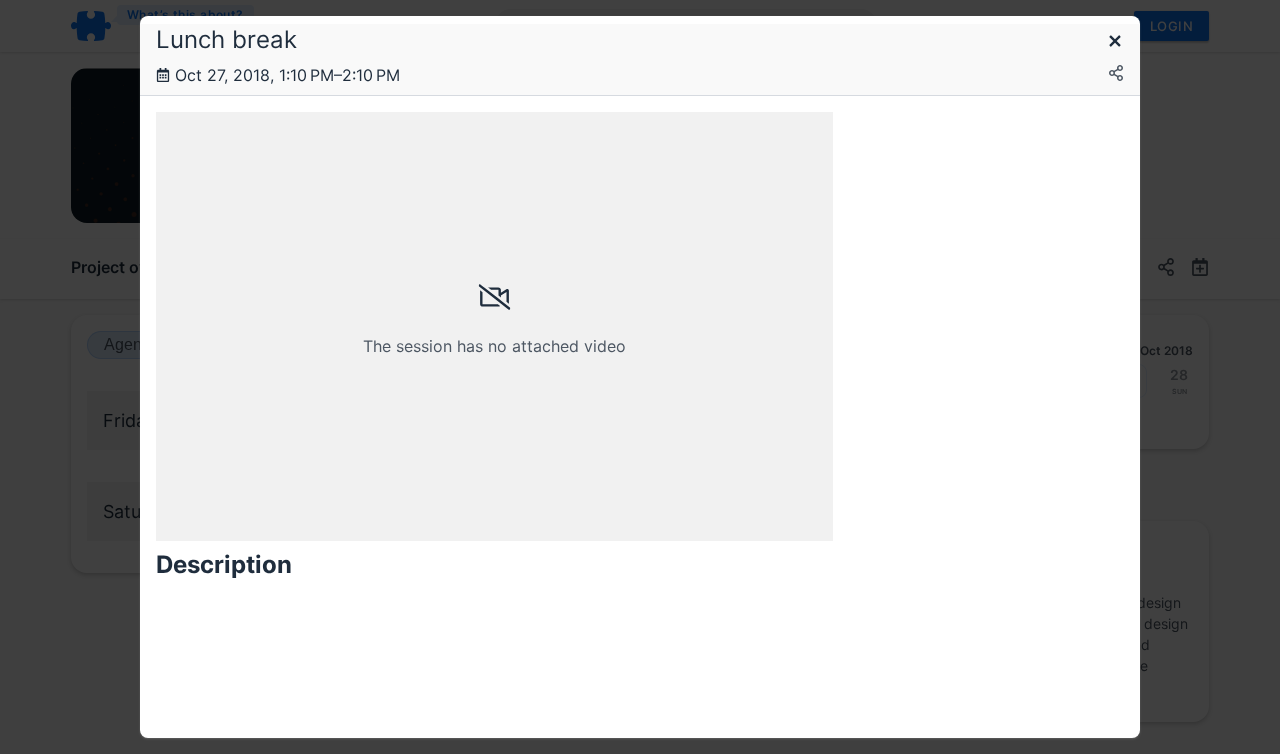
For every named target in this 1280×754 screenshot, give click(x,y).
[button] (1115, 42)
